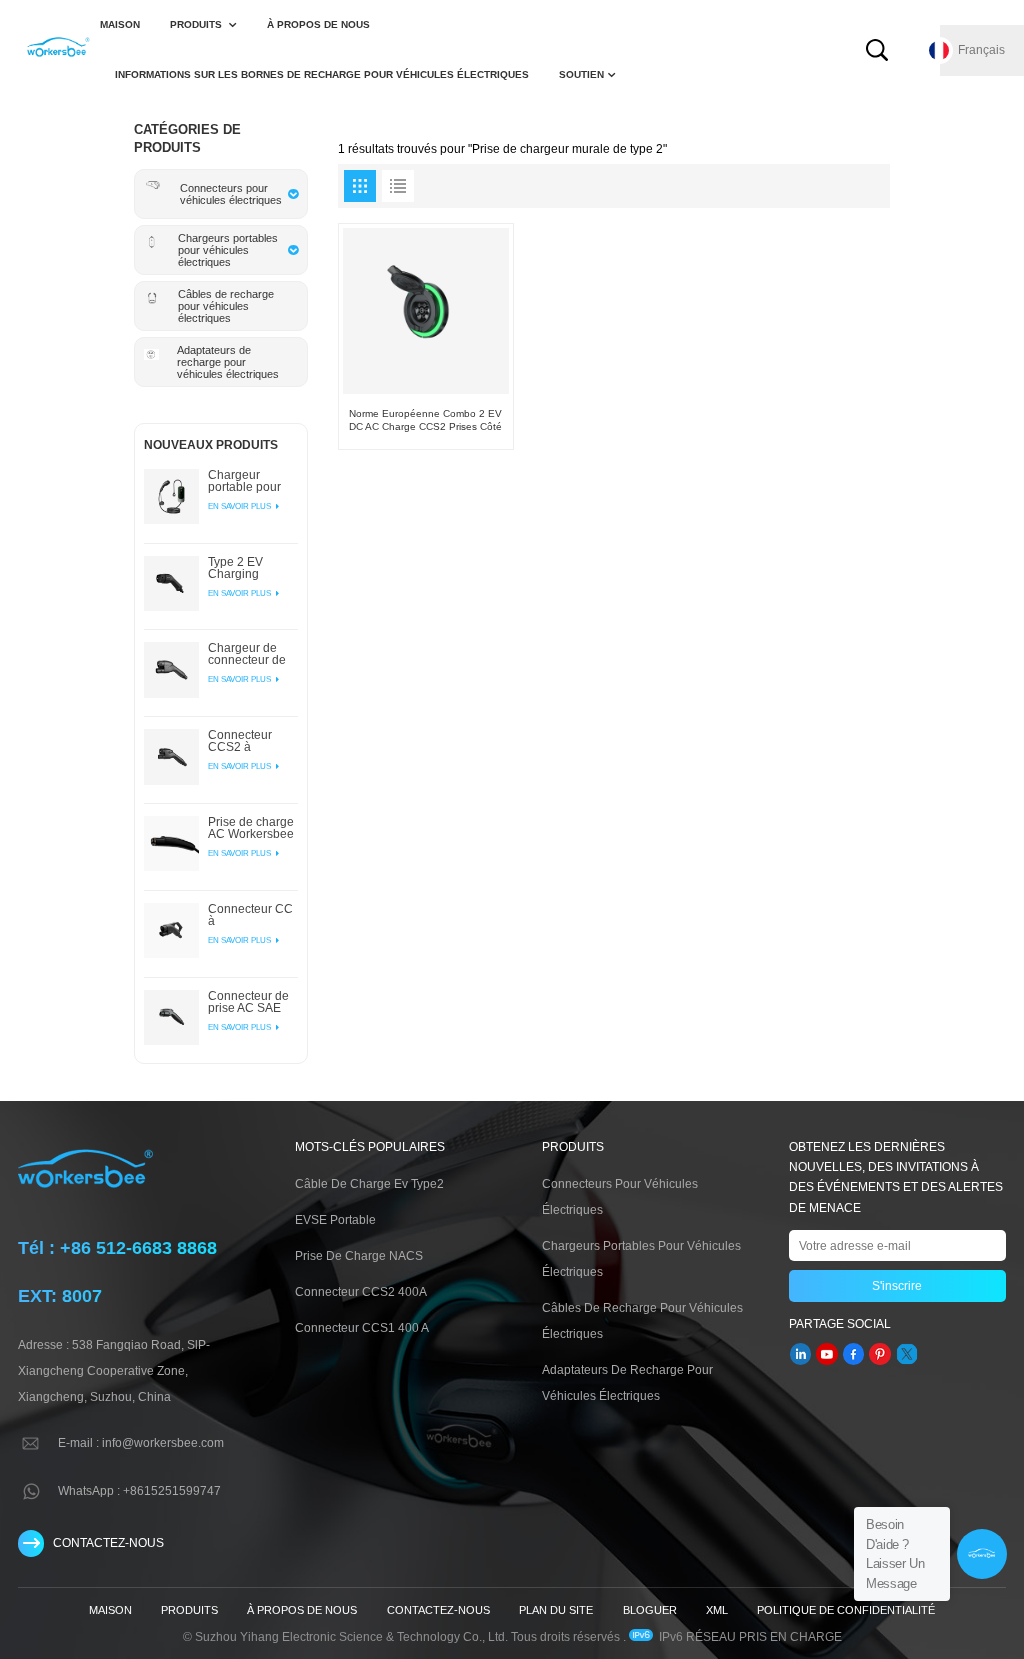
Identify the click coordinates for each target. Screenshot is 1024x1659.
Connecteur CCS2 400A (361, 1292)
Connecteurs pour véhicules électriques (620, 1197)
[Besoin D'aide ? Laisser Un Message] (982, 1554)
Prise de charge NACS (359, 1256)
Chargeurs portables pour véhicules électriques (641, 1259)
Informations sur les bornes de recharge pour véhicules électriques (322, 74)
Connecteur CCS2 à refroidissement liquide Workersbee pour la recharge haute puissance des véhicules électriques (250, 741)
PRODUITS (197, 24)
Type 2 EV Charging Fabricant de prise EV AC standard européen (242, 568)
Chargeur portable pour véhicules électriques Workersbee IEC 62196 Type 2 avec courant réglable (252, 481)
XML (717, 1610)
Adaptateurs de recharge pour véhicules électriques (627, 1383)
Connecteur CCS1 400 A (362, 1328)
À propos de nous (318, 24)
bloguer (650, 1610)
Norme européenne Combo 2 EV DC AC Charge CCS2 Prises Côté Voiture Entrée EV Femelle (425, 420)
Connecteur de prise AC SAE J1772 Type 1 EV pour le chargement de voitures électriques (249, 1002)
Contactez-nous (438, 1610)
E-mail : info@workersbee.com (141, 1443)
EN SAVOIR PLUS (240, 506)
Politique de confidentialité (846, 1610)
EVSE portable (335, 1220)
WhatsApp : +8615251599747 (139, 1491)
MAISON (120, 24)
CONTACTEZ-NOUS (108, 1543)
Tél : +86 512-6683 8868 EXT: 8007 (117, 1272)
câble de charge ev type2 (369, 1184)
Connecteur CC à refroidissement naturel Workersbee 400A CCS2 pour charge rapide (250, 915)
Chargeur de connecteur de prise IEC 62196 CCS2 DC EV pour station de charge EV (252, 654)
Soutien (581, 74)
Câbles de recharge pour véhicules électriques (642, 1321)
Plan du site (556, 1610)
